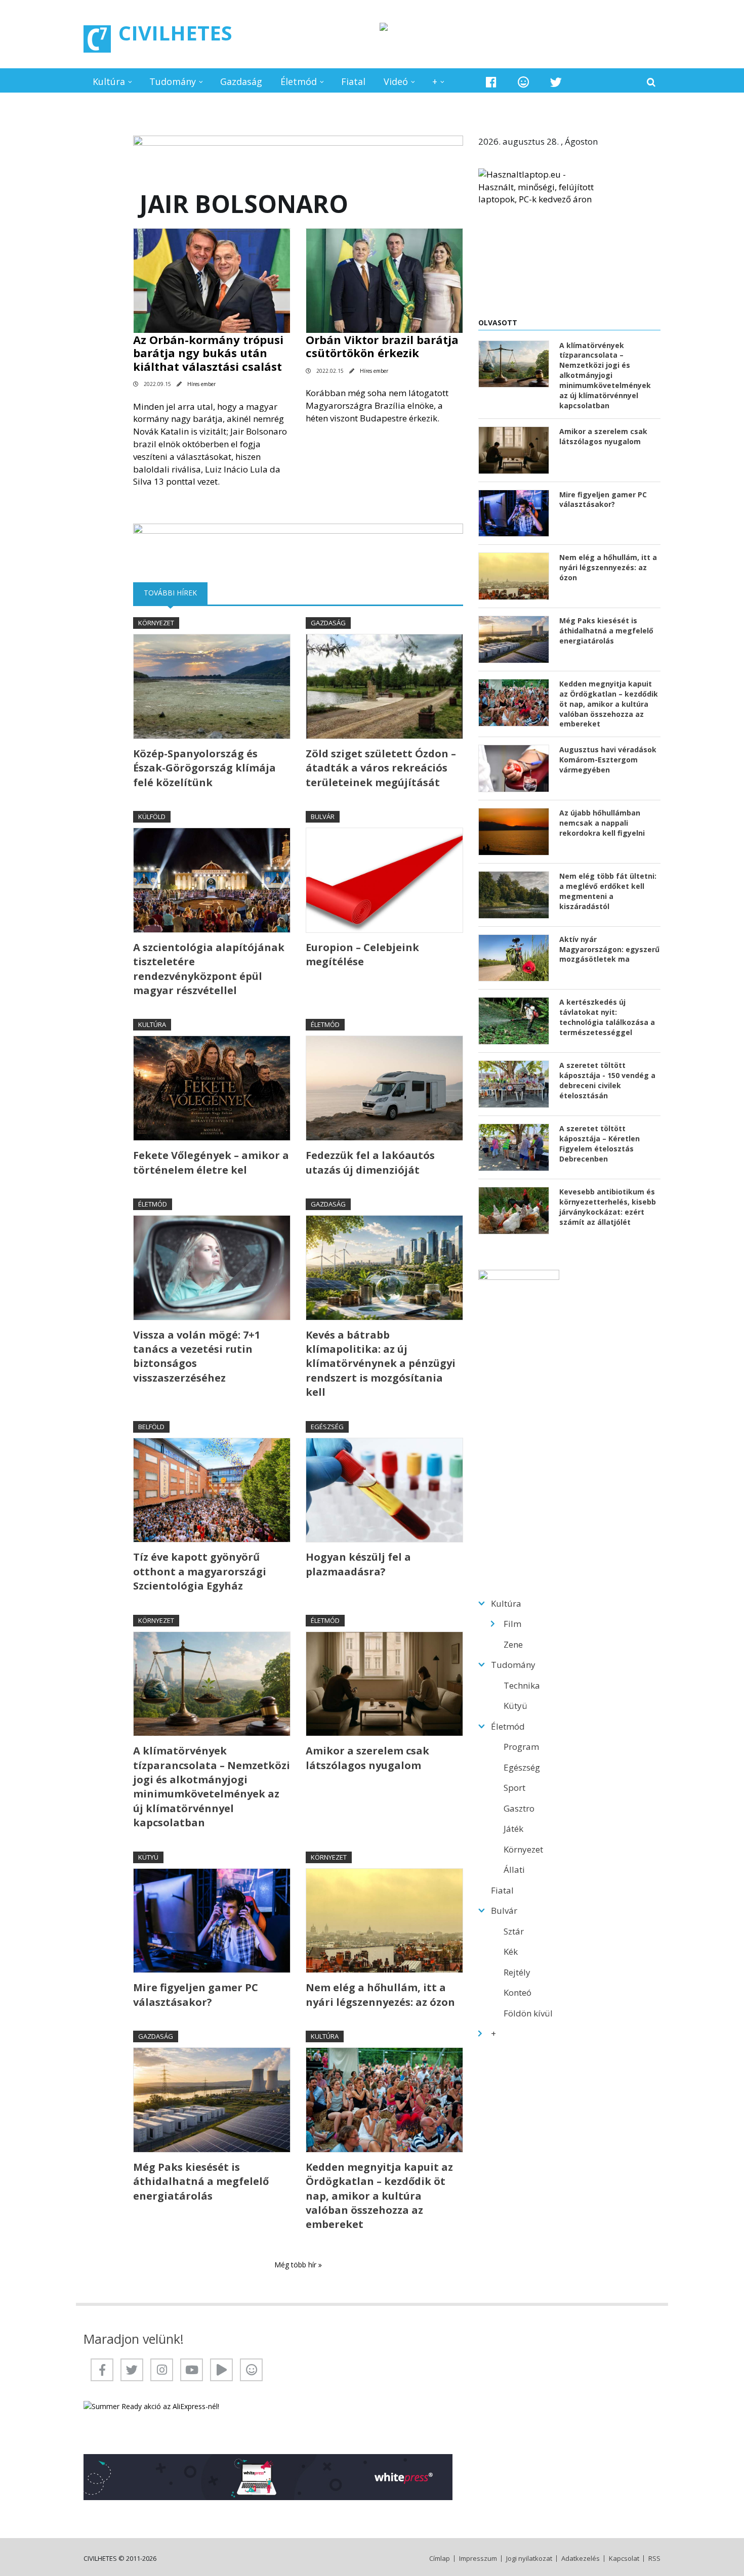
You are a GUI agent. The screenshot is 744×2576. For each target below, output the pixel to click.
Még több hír (296, 2265)
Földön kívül (528, 2013)
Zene (513, 1644)
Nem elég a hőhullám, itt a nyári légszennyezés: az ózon (380, 1994)
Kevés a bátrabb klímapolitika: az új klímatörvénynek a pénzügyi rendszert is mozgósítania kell (381, 1364)
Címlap (440, 2559)
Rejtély (517, 1972)
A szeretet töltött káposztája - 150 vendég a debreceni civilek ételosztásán (607, 1080)
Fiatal (353, 81)
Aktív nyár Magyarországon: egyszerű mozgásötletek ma (609, 949)
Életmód (299, 81)
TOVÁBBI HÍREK (176, 593)
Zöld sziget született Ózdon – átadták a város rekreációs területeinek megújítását (381, 768)
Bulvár (323, 817)
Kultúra (109, 81)
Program (521, 1747)
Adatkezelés (581, 2559)
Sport (514, 1788)
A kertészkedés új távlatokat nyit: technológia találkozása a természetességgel (607, 1017)
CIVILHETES (175, 33)
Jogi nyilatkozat (529, 2559)
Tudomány (173, 81)
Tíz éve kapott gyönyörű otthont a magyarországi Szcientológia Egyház (200, 1571)
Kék (511, 1951)
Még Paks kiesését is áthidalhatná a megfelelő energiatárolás (201, 2181)
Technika (522, 1685)
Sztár (514, 1931)
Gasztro (519, 1808)
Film (512, 1624)
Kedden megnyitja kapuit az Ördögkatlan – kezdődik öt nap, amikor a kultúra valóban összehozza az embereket (379, 2196)
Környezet (156, 623)
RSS (654, 2559)
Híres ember (201, 384)
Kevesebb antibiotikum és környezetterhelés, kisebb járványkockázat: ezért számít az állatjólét (608, 1207)
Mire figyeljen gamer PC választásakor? (196, 1994)
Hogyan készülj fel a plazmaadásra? (358, 1564)
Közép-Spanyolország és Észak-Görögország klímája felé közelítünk (204, 768)
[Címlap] (97, 39)
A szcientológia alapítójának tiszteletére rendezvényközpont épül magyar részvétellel (209, 969)
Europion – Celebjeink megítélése (362, 954)
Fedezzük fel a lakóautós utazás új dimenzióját (370, 1162)
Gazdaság (241, 81)
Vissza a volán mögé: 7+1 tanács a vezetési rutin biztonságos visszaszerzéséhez (197, 1356)
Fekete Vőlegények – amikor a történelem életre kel (211, 1162)
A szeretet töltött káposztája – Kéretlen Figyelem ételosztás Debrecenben (600, 1144)
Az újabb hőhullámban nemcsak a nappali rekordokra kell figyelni (602, 823)
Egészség (327, 1427)
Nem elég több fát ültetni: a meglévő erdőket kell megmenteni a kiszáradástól (608, 891)
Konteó (518, 1992)
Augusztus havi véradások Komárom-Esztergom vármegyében (608, 760)
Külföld (152, 817)
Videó (396, 81)
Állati (514, 1870)
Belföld (151, 1427)
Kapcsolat (624, 2559)
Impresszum (478, 2559)
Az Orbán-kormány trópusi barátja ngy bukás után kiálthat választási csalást (208, 353)
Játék (513, 1829)
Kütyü (148, 1857)
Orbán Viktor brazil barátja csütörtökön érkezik (382, 346)
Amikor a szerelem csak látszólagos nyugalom (367, 1758)
